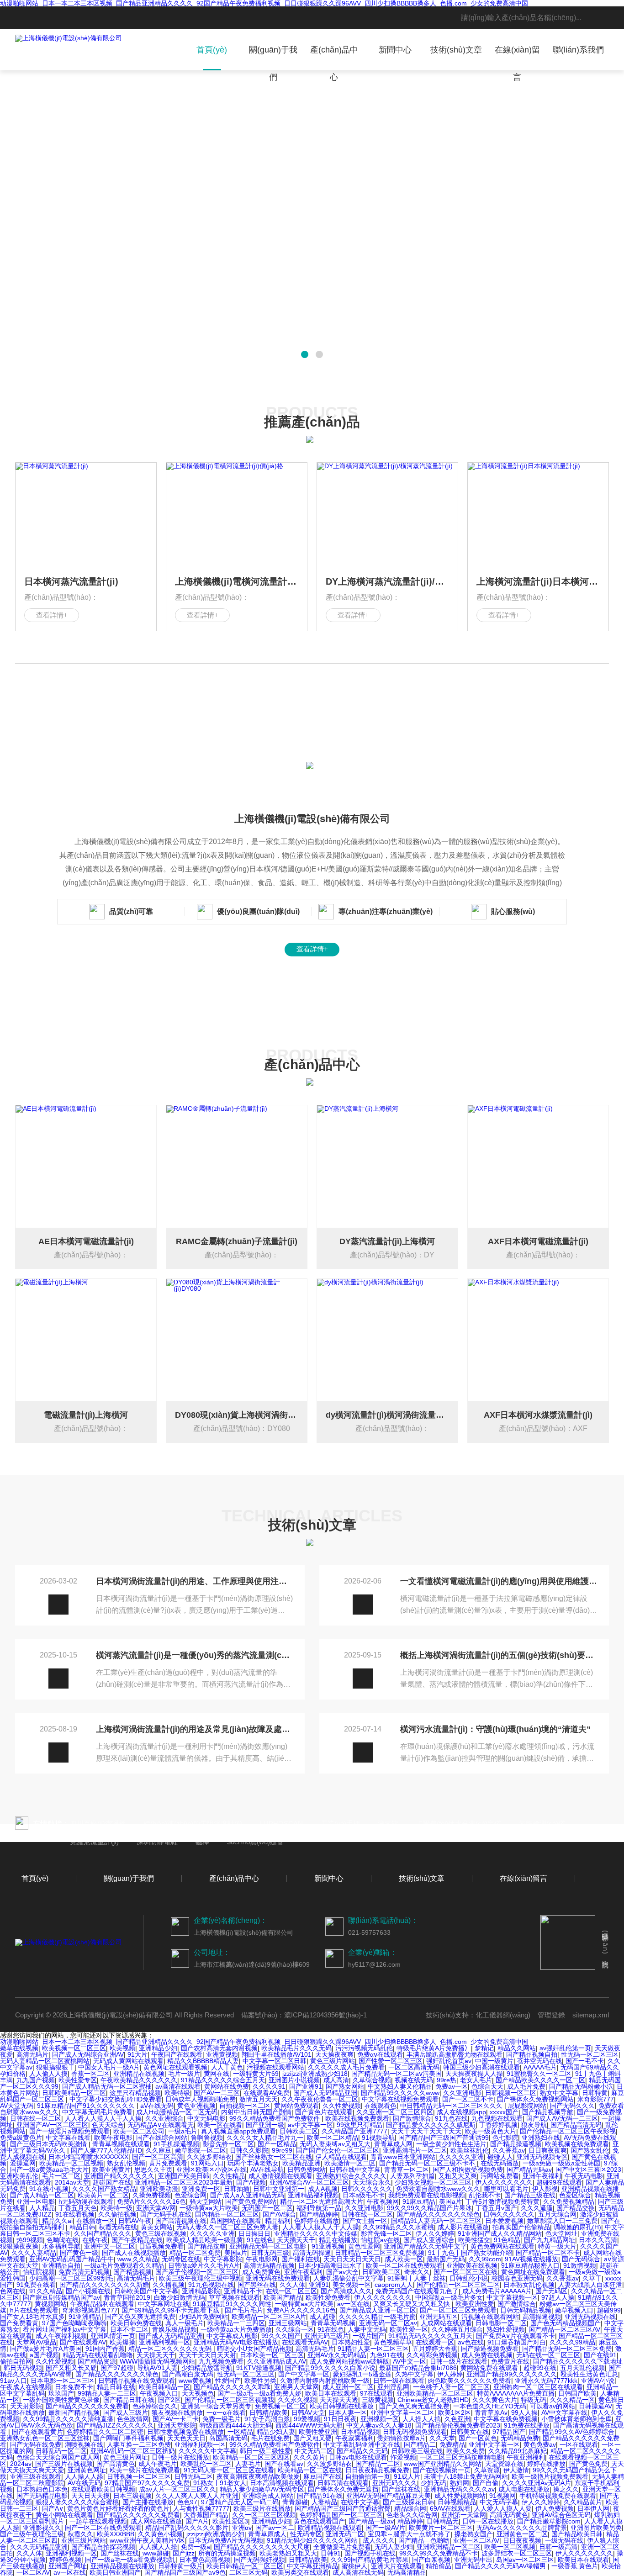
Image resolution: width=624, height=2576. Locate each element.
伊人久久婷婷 (435, 2233)
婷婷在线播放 (546, 2464)
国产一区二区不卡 (468, 2099)
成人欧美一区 (404, 2259)
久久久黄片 (309, 2457)
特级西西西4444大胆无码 (236, 2425)
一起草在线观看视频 (98, 2521)
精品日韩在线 (116, 2387)
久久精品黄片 (583, 2502)
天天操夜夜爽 (334, 2054)
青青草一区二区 (407, 2170)
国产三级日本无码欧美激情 (49, 2144)
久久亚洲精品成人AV (277, 2361)
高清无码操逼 (312, 2253)
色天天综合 (108, 2125)
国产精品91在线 (320, 2496)
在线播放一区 (95, 2221)
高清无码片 (32, 2054)
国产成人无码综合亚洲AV (88, 2054)
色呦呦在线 (63, 2240)
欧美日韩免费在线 (136, 2323)
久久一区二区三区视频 (264, 2515)
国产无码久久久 (572, 2106)
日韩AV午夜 (135, 2221)
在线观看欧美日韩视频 (103, 2489)
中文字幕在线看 (68, 2138)
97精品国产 (509, 2432)
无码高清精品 (407, 2572)
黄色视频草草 (393, 2342)
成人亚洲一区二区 (348, 2387)
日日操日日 (254, 2233)
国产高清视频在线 (181, 2221)
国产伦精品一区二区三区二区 (458, 2285)
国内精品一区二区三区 (227, 2214)
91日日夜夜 (340, 2419)
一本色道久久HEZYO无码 (490, 2406)
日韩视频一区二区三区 (139, 2476)
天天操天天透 (339, 2400)
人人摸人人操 (158, 2547)
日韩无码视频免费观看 (415, 2432)
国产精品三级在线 (530, 2195)
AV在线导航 (267, 2170)
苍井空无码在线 (539, 2061)
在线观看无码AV (305, 2342)
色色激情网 (133, 2419)
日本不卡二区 (129, 2329)
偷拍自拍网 (16, 2361)
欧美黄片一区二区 (103, 2195)
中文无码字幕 (499, 2502)
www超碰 (156, 2553)
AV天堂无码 (17, 2106)
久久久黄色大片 (495, 2400)
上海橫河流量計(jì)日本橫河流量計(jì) (538, 581)
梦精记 (484, 2048)
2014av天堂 (72, 2182)
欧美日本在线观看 (331, 2393)
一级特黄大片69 (256, 2074)
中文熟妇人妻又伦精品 (400, 2086)
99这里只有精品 (360, 2125)
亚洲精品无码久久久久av (459, 2489)
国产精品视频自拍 (532, 2054)
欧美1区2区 (455, 2412)
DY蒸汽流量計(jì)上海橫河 (387, 1241)
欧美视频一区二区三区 (74, 2048)
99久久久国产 (281, 2336)
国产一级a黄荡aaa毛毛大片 (49, 2170)
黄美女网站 (157, 2227)
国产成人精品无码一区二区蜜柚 (107, 2086)
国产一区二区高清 (158, 2157)
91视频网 (502, 2496)
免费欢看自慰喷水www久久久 (438, 2189)
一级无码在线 (564, 2540)
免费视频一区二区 (280, 2406)
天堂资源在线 (504, 2464)
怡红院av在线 (380, 2240)
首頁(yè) (212, 50)
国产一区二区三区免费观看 (458, 2310)
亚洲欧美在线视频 (472, 2265)
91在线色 (260, 2240)
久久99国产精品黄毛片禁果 (370, 2560)
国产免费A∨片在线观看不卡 (516, 2336)
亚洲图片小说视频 (294, 2080)
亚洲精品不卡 (243, 2291)
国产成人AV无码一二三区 (562, 2118)
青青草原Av (491, 2412)
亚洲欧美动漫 (159, 2189)
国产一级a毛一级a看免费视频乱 (130, 2560)
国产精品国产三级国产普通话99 (444, 2138)
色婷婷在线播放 (317, 2221)
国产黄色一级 (79, 2253)
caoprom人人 (394, 2285)
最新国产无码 (446, 2259)
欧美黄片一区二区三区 (441, 2528)
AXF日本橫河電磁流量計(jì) (538, 1241)
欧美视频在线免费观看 (577, 2144)
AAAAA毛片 (540, 2067)
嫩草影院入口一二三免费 (562, 2221)
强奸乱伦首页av (449, 2061)
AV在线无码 (84, 2483)
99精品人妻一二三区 (107, 2393)
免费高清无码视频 (84, 2272)
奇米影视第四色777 (90, 2310)
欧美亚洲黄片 (111, 2170)
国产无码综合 (581, 2259)
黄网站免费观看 (296, 2106)
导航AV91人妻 (157, 2368)
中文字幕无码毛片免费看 (97, 2112)
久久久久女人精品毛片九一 (265, 2138)
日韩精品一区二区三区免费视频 (380, 2253)
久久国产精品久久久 (103, 2233)
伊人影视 (545, 2189)
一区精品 (240, 2432)
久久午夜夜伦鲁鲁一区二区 (320, 2099)
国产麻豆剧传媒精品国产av (61, 2297)
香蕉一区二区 (90, 2074)
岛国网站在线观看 (236, 2221)
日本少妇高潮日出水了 (330, 2265)
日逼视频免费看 (161, 2246)
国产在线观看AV (83, 2342)
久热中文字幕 (414, 2374)
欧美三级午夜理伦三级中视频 (201, 2278)
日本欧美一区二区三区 (272, 2355)
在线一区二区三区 (291, 2291)
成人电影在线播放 (524, 2489)
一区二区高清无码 (414, 2067)
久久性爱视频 (342, 2106)
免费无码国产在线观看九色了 (417, 2291)
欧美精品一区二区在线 (310, 2470)
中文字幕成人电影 (232, 2336)
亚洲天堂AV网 (156, 2208)
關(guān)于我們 (273, 63)
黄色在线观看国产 (319, 2521)
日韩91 (331, 2553)
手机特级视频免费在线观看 (558, 2496)
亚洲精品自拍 (61, 2265)
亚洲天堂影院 (177, 2425)
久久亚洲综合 (164, 2118)
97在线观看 (376, 2393)
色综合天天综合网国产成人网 (58, 2457)
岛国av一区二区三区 (525, 2560)
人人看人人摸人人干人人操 (103, 2118)
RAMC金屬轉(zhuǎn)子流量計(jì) (237, 1241)
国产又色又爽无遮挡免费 (140, 2317)
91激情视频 (580, 2265)
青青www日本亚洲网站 (403, 2157)
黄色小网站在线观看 (64, 2515)
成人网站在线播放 (156, 2521)
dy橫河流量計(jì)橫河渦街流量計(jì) (387, 1415)
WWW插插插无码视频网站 (157, 2361)
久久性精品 (229, 2176)
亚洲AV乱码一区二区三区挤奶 (133, 2451)
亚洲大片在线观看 (397, 2566)
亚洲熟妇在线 (541, 2138)
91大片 (137, 2054)
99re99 (282, 2150)
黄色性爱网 (364, 2246)
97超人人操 (558, 2297)
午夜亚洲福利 (526, 2457)
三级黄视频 (378, 2400)
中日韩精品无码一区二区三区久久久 (452, 2106)
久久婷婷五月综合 (457, 2329)
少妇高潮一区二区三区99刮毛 (71, 2278)
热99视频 (30, 2240)
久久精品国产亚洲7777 (354, 2131)
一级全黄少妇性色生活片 (451, 2144)
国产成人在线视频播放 (134, 2253)
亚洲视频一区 (380, 2419)
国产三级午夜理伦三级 (32, 2534)
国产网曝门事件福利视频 (128, 2438)
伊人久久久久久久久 (504, 2182)
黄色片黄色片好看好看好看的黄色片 (118, 2508)
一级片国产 (369, 2336)
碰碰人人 (500, 2157)
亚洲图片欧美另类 (596, 2528)
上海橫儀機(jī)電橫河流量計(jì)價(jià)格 (237, 581)
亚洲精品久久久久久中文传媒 (316, 2233)
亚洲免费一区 (201, 2189)
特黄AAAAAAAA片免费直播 (516, 2393)
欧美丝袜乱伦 (470, 2150)
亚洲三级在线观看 (36, 2476)
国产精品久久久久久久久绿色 (438, 2214)
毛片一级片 (184, 2074)
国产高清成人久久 (346, 2291)
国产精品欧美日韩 (577, 2534)
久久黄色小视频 (160, 2534)
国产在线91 (600, 2355)
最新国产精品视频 (74, 2412)
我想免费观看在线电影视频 (427, 2195)
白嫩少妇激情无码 (180, 2297)
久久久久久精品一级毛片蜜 (377, 2317)
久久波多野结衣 (209, 2157)
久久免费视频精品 (569, 2201)
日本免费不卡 (74, 2387)
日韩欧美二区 (299, 2131)
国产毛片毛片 (244, 2310)
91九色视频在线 (211, 2285)
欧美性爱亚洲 (318, 2432)
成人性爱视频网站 (460, 2496)
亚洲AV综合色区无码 (561, 2515)
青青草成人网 (393, 2144)
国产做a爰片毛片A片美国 (46, 2349)
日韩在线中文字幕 (355, 2170)
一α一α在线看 (226, 2412)
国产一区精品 (277, 2144)
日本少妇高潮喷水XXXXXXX (88, 2157)
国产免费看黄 (19, 2323)
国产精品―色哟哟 (424, 2540)
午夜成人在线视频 (26, 2387)
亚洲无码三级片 (327, 2336)
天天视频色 (198, 2393)
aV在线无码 (157, 2106)
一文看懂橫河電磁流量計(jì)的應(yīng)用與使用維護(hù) (499, 1581)
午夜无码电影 (584, 2176)
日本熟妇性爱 (351, 2342)
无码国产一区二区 (267, 2208)
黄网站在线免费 (227, 2086)
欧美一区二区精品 (333, 2138)
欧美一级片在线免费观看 (145, 2470)
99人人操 (524, 2412)
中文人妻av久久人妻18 (379, 2425)
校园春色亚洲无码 (517, 2278)
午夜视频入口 (159, 2393)
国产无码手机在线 (166, 2214)
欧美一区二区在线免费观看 (404, 2265)
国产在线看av (284, 2464)
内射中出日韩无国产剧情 (256, 2112)
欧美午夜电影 (113, 2138)
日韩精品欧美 (269, 2412)
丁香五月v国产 (496, 2208)
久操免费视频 (152, 2195)
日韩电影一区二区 (501, 2323)
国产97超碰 (117, 2368)
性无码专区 (306, 2534)
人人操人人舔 (84, 2476)
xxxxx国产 (504, 2112)
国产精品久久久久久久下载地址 (578, 2361)
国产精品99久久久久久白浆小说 (330, 2368)
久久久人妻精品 (34, 2253)
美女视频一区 (352, 2285)
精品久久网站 (517, 2048)
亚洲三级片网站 (84, 2540)
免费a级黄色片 (21, 2138)
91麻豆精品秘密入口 (530, 2265)
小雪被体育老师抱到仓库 (576, 2419)
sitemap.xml (591, 2015)
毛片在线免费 (270, 2438)
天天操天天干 (156, 2355)
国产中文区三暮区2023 (588, 2170)
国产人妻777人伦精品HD (106, 2150)
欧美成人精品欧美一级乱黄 (205, 2240)
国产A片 (197, 2521)
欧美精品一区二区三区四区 (251, 2457)
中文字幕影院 (223, 2259)
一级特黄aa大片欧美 (209, 2208)
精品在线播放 (338, 2240)
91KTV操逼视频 (259, 2368)
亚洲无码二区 (345, 2534)
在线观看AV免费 (267, 2093)
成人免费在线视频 (487, 2355)
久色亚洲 (457, 2419)
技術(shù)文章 (456, 50)
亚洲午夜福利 (542, 2176)
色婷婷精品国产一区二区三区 (341, 2515)
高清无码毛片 (136, 2278)
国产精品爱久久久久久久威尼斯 (431, 2125)
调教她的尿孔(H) (577, 2227)
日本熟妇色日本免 (42, 2489)
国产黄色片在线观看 (324, 2112)
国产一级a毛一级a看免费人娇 (259, 2393)
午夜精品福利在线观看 (102, 2304)
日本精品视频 (360, 2432)
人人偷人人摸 (48, 2074)
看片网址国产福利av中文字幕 (65, 2329)
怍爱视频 (403, 2457)
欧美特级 (177, 2093)
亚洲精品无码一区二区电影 (269, 2246)
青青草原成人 (267, 2534)
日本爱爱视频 (504, 2221)
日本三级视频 (132, 2496)
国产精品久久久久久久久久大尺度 (262, 2547)
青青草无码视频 (333, 2323)
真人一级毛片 (185, 2323)
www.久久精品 (138, 2259)
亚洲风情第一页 (113, 2336)
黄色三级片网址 (126, 2457)
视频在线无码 (414, 2080)
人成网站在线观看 (446, 2323)
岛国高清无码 (228, 2438)
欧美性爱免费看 (328, 2297)
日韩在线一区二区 (36, 2118)
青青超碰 (295, 2502)
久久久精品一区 (572, 2400)
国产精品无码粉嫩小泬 (581, 2086)
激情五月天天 (259, 2099)
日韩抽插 (237, 2189)
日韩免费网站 (307, 2170)
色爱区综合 (575, 2195)
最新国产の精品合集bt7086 (418, 2368)
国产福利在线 (301, 2259)
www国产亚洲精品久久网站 (443, 2464)
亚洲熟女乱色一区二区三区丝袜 (45, 2438)
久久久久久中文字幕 (207, 2451)
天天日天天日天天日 (352, 2259)
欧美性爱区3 (230, 2521)
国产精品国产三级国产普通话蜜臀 (343, 2508)
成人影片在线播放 (463, 2227)
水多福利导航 (61, 2246)
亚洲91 (319, 2285)
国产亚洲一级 (265, 2125)
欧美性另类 (260, 2381)
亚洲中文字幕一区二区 (402, 2412)
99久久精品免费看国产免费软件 (275, 2118)
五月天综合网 (557, 2214)
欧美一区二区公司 (139, 2131)
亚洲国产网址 (68, 2566)
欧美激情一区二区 (350, 2163)
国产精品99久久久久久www (400, 2093)
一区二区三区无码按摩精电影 (461, 2457)
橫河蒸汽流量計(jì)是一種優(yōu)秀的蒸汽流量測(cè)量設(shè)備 (195, 1655)
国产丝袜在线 (401, 2489)
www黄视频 (195, 2381)
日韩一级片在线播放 (180, 2457)
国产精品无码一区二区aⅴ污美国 (397, 2074)
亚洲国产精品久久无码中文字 (425, 2246)
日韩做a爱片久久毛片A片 (204, 2265)
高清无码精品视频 (269, 2265)
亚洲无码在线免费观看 (278, 2278)
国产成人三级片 (126, 2412)
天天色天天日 (186, 2438)
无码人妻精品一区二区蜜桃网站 (45, 2061)
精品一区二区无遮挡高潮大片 (322, 2201)
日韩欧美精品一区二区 (74, 2093)
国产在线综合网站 (162, 2138)
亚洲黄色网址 (87, 2470)
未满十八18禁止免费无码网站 (466, 2476)
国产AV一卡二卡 (176, 2419)
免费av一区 (452, 2086)
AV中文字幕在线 (564, 2412)
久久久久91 (269, 2086)
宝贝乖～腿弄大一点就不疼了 (409, 2534)
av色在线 (471, 2342)
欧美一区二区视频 (510, 2547)
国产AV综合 (279, 2214)
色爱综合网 (190, 2195)
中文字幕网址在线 (164, 2304)
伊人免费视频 (555, 2508)
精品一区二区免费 (195, 2253)
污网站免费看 (500, 2176)
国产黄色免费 (588, 2464)
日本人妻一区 (348, 2412)
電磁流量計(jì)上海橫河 (86, 1415)
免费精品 (452, 2444)
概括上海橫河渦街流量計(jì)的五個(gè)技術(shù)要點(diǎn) (499, 1655)
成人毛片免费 (526, 2086)
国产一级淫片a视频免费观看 (69, 2131)
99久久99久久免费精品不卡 (439, 2553)
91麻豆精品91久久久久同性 (232, 2304)
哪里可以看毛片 (506, 2189)
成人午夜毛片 (158, 2464)
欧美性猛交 (474, 2240)
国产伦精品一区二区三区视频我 (229, 2400)
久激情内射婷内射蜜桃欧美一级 (325, 2381)
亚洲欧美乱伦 (19, 2176)
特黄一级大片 (557, 2246)
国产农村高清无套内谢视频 (219, 2048)
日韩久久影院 (249, 2150)
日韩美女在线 (470, 2432)
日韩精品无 (443, 2521)
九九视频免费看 (221, 2361)
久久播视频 (169, 2285)
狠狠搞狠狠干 (55, 2067)
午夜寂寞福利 (354, 2438)
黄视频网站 (51, 2304)
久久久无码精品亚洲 (39, 2547)
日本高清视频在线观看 (282, 2483)
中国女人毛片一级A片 (109, 2067)
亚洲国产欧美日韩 (184, 2176)
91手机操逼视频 (176, 2144)
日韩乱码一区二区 (61, 2451)
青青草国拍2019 (127, 2297)
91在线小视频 (49, 2189)
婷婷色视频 (65, 2560)
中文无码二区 (314, 2451)
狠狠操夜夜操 (19, 2246)
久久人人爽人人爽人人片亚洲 (197, 2496)
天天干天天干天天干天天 (426, 2131)
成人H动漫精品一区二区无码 (177, 2112)
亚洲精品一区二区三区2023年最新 (184, 2182)
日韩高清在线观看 (343, 2483)
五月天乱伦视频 (582, 2368)
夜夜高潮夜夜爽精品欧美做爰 (258, 2476)
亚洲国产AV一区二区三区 (52, 2125)
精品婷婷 (410, 2521)
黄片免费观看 (168, 2163)
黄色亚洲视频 (196, 2106)
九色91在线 (386, 2355)
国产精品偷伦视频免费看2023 (458, 2425)
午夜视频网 (383, 2201)
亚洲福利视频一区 (164, 2342)
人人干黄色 (227, 2067)
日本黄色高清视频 (205, 2560)
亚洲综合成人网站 (268, 2496)
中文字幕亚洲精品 (312, 2566)
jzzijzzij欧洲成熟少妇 (215, 2534)
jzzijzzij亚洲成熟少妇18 (315, 2074)
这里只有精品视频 (135, 2093)
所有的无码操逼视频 (227, 2553)
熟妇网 (460, 2483)
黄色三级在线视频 (161, 2233)
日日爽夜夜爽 (548, 2150)
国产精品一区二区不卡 (548, 2253)
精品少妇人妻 (276, 2432)
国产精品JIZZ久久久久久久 (115, 2425)
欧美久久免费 (465, 2451)
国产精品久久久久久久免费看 (138, 2515)
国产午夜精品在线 (137, 2240)
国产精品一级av (371, 2521)
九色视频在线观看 (497, 2118)
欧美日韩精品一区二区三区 (245, 2566)
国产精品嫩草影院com (549, 2521)
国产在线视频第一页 (442, 2470)
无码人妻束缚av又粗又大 (335, 2144)
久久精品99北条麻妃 (518, 2451)
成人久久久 (379, 2540)
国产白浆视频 (431, 2560)
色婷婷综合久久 (155, 2406)
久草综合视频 (372, 2080)
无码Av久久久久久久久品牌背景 (522, 2528)
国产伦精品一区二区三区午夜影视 (568, 2131)
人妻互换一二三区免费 (139, 2444)
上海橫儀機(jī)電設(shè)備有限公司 (312, 819)
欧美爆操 (122, 2342)
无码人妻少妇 (394, 2547)
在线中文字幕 (360, 2502)
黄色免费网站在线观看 (502, 2246)
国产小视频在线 (88, 2291)
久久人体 (292, 2285)
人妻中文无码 (367, 2329)
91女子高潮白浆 (267, 2419)
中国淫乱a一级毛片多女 (449, 2297)
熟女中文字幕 (559, 2093)
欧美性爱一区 (409, 2329)
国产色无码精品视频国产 (566, 2323)
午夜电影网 (262, 2259)
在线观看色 (381, 2106)
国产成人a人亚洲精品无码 (247, 2195)
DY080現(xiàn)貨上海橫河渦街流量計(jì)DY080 (237, 1415)
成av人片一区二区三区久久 (177, 2489)
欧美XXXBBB (116, 2534)
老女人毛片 (476, 2080)
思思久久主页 (153, 2170)
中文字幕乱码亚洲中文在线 (362, 2444)
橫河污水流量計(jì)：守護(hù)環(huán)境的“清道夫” (495, 1729)
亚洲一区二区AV (476, 2540)
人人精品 (42, 2208)
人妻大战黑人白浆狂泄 (590, 2285)
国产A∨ (53, 2508)
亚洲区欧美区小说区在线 (212, 2170)
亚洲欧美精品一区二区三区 (435, 2393)
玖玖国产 (61, 2393)
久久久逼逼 (537, 2208)
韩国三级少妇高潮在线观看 (481, 2067)
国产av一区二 (275, 2528)
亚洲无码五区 (439, 2317)
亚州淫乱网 (393, 2387)
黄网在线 (217, 2074)
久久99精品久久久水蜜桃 (398, 2227)
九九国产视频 (36, 2080)
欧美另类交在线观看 (300, 2572)
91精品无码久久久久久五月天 (430, 2336)
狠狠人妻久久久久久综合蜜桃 (77, 2502)
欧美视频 (122, 2048)
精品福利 (278, 2221)
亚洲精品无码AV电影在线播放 (236, 2342)
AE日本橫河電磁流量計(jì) (86, 1241)
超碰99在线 (540, 2368)
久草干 (592, 2278)
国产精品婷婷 (319, 2214)
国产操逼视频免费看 (490, 2349)
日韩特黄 (595, 2093)
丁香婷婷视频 (498, 2125)
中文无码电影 (206, 2118)
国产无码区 (551, 2291)
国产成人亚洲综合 (429, 2240)
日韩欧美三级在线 (417, 2451)
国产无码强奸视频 (259, 2560)
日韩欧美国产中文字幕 (146, 2291)
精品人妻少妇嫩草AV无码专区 (262, 2489)
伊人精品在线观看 (341, 2157)
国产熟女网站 (345, 2086)
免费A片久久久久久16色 (151, 2201)
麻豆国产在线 (323, 2476)
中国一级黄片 (494, 2061)
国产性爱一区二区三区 (391, 2061)
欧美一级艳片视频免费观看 (550, 2476)
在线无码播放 (500, 2163)
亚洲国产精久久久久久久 (119, 2176)
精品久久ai (57, 2221)
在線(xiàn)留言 (517, 63)
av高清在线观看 (178, 2086)
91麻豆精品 (419, 2201)
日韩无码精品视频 (526, 2310)
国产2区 (169, 2400)
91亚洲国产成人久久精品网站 (500, 2233)
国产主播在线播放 (148, 2502)
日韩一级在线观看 (399, 2381)
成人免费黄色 (261, 2272)
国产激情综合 (412, 2118)
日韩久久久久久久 (367, 2189)
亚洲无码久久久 (395, 2483)
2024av (21, 2464)
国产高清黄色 (116, 2464)
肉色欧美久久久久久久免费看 (470, 2381)
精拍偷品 (439, 2566)
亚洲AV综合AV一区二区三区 (309, 2182)
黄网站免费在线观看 (490, 2368)
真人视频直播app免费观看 (238, 2131)
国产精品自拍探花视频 (103, 2547)
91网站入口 (207, 2163)
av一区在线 (353, 2304)
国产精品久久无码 (362, 2451)
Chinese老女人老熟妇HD (433, 2400)
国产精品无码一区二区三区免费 (567, 2349)
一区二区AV (33, 2572)
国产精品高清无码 (576, 2125)
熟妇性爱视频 (506, 2329)
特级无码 (534, 2400)
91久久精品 (46, 2291)
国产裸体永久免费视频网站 (535, 2099)
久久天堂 (442, 2438)
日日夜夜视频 (522, 2540)
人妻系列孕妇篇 (412, 2176)
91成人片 (407, 2476)
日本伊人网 (593, 2508)
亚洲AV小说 (598, 2381)
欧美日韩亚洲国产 (115, 2572)
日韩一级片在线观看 (459, 2361)
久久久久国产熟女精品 (104, 2189)
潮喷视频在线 (84, 2444)
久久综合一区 (295, 2329)
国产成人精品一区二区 (42, 2195)
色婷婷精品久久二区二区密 (105, 2432)
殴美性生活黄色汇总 (589, 2374)
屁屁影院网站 (527, 2106)
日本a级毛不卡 (364, 2195)
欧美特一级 (116, 2208)
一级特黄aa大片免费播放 (236, 2329)
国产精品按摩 (206, 2246)
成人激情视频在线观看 (280, 2176)
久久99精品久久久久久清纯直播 (68, 2419)
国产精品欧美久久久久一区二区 (540, 2080)
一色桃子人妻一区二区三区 (451, 2387)
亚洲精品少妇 (158, 2048)
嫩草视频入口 (574, 2310)
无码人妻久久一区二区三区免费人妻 (227, 2227)
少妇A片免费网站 (204, 2317)
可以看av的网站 (553, 2406)
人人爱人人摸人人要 (503, 2508)
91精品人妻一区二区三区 (373, 2349)
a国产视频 (44, 2355)
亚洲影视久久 (42, 2528)
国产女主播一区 (365, 2221)
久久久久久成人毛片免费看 (346, 2067)
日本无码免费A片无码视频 (226, 2540)
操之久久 (566, 2489)
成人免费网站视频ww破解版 (349, 2361)
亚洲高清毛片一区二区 (415, 2150)
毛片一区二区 (61, 2176)
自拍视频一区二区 (245, 2106)
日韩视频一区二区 (511, 2093)
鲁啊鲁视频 (207, 2138)
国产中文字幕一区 (304, 2374)
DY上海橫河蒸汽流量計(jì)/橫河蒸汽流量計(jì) (387, 581)
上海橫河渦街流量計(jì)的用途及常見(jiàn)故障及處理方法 (195, 1729)
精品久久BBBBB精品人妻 (203, 2061)
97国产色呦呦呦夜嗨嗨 (74, 2323)
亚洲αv (242, 2528)
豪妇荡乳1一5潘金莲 (362, 2374)
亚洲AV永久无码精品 (337, 2355)
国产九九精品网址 (550, 2240)
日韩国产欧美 (577, 2393)
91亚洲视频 (328, 2246)
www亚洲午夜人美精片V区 (147, 2540)
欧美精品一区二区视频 (71, 2163)
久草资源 (487, 2470)
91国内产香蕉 (105, 2349)
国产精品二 (420, 2444)
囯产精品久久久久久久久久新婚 (104, 2285)
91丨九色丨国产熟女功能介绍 (470, 2253)
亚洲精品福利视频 (313, 2195)
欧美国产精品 (283, 2297)
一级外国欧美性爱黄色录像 (61, 2400)
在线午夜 (95, 2240)
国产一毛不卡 (585, 2061)
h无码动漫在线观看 (86, 2201)
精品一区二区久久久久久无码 (171, 2349)
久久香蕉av (509, 2150)
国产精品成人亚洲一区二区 (378, 2310)
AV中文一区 (410, 2361)
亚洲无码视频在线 (590, 2317)
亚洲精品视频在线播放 (122, 2566)
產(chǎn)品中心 (334, 63)
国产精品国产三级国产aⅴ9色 (185, 2572)
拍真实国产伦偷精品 (521, 2227)
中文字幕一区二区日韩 (275, 2061)
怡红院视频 (39, 2272)
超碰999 (609, 2310)
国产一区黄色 (478, 2438)
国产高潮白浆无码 (188, 2374)
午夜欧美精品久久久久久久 (139, 2080)
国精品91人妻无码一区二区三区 (436, 2221)
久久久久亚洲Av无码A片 (537, 2483)
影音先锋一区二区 (228, 2144)
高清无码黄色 (509, 2515)
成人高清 (336, 2080)
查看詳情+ (52, 615)
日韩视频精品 (457, 2502)
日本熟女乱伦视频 (529, 2285)
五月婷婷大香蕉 (435, 2349)
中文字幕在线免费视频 (506, 2419)
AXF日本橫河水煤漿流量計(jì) (538, 1415)
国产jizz (184, 2553)
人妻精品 (324, 2502)
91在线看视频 (75, 2214)
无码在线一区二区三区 (548, 2355)
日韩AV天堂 (308, 2412)
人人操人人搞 (422, 2419)
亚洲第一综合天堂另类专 (216, 2406)
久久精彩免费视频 (432, 2355)
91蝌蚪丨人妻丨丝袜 (417, 2278)
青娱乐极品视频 (175, 2329)
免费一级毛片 (222, 2419)
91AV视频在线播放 (531, 2259)
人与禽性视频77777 (201, 2508)
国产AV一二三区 (217, 2093)
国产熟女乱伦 (590, 2150)
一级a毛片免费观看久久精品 (124, 2265)
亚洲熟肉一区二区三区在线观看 (538, 2387)
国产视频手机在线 (370, 2553)
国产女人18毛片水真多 (32, 2317)
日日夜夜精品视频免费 (377, 2470)
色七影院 (505, 2138)
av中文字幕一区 (310, 2125)
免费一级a (196, 2547)
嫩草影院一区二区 (201, 2150)
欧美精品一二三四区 (236, 2323)
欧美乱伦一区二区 (206, 2464)
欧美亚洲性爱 (475, 2304)
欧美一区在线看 (220, 2125)
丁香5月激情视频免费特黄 (502, 2201)
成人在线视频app (461, 2112)
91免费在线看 (36, 2285)
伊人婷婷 (450, 2374)
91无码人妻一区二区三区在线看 (229, 2470)
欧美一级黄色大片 (491, 2131)
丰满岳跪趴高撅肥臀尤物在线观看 (455, 2054)
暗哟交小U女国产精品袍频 (254, 2349)
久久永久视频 (297, 2400)
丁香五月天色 (78, 2208)
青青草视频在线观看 (121, 2144)
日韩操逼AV (595, 2406)
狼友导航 (534, 2125)
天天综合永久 (372, 2182)
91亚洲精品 (85, 2317)
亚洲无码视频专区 (542, 2157)
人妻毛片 (248, 2464)
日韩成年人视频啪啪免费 (201, 2099)
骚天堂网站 (206, 2201)
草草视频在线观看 (234, 2297)
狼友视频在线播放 (177, 2412)
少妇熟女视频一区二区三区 (433, 2182)
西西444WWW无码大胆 (309, 2425)
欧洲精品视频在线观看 (330, 2528)
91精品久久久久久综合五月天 (223, 2080)
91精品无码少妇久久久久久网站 (313, 2540)
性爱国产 (228, 2381)
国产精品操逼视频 (516, 2144)
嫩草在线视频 (19, 2048)
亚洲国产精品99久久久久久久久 (512, 2374)
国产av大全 (342, 2272)
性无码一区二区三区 (590, 2054)
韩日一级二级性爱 (265, 2451)
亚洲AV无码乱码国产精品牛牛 (71, 2259)
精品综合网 (410, 2508)
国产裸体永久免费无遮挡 (343, 2489)
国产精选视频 (132, 2272)
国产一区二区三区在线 (465, 2272)
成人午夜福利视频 (61, 2336)
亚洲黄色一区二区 (522, 2534)
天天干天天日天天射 (207, 2355)
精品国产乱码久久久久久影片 (187, 2528)
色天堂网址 (561, 2233)
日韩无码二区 (194, 2476)
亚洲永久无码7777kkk (546, 2381)
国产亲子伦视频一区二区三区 (197, 2272)
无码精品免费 (520, 2438)
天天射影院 (26, 2406)
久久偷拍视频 (117, 2214)
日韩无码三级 (270, 2253)
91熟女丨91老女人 (220, 2483)
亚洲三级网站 (288, 2323)
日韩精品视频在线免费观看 (137, 2381)
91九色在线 (451, 2118)
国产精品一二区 (378, 2464)
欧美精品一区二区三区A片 (269, 2317)
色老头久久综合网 (412, 2515)
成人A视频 (323, 2189)
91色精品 (507, 2240)
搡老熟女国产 (474, 2534)
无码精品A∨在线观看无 (161, 2125)
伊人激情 (516, 2470)
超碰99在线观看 (559, 2182)
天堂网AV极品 (36, 2342)
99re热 (447, 2080)
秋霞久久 (80, 2534)
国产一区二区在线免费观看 (103, 2528)
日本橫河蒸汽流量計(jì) (71, 581)
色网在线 (13, 2291)
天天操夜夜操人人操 (474, 2074)
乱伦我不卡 (485, 2195)
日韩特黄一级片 (180, 2566)
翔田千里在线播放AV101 (277, 2054)
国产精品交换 (576, 2208)
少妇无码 (434, 2483)
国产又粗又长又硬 (71, 2368)
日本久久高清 (598, 2240)
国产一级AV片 (385, 2528)
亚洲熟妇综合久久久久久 (351, 2176)
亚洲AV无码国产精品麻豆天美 (389, 2496)
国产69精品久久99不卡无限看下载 (171, 2310)
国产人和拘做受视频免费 (468, 2170)
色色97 (187, 2502)
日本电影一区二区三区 (63, 2381)
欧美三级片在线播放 (262, 2508)
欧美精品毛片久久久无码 (296, 2048)
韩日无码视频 (23, 2368)
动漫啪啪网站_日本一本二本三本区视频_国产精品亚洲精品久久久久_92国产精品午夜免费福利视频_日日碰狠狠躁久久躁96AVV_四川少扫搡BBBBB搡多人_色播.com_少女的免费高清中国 (264, 2042)
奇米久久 (417, 2272)
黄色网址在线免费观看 (533, 2272)
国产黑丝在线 (257, 2285)
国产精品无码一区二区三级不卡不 (428, 2163)
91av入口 (13, 2381)
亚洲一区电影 (36, 2201)
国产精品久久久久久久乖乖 (232, 2387)
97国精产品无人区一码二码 (240, 2502)
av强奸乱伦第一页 (565, 2048)
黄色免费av (540, 2444)
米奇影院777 (596, 2099)
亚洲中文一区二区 (110, 2246)
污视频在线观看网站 (275, 2067)
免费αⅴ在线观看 (380, 2054)
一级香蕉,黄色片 (575, 2566)
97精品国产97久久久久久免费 (147, 2483)
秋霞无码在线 (118, 2227)
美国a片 (450, 2201)
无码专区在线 (181, 2259)
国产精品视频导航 (548, 2112)
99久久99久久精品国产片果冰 (429, 2208)
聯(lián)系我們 (578, 50)
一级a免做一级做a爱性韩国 (561, 2163)
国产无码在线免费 (36, 2444)
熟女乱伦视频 (126, 2163)
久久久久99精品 (572, 2342)
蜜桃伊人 (354, 2566)
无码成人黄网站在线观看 (128, 2061)
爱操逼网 (23, 2163)
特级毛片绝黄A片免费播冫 (434, 2048)
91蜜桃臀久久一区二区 (539, 2074)
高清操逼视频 (542, 2317)
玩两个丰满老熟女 (253, 2163)
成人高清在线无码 (358, 2572)
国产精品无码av (529, 2170)
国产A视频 (251, 2182)
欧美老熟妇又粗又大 (288, 2553)
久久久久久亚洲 (461, 2157)
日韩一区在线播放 (488, 2521)
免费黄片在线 (510, 2361)
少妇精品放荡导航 (207, 2368)
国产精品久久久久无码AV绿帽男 (501, 2566)
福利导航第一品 (319, 2208)
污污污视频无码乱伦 (364, 2048)
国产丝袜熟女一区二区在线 (274, 2157)
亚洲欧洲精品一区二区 (449, 2547)
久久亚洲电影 (462, 2093)
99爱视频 (307, 2419)
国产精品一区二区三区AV (564, 2329)
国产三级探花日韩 (408, 2502)
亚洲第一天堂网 (464, 2515)
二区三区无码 (249, 2572)
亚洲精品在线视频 (139, 2074)
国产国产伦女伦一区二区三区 (338, 2150)
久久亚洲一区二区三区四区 (395, 2112)
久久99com (485, 2259)
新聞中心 (395, 50)
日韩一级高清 (558, 2547)
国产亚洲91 (306, 2086)
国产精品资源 (97, 2361)
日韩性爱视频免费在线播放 (185, 2432)
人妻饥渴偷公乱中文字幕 (349, 2278)
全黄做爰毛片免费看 (342, 2547)
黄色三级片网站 (333, 2061)
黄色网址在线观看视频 (175, 2067)
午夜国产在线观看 (177, 2054)
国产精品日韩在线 (129, 2400)
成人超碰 (323, 2317)
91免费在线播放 (527, 2425)
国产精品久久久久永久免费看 (87, 2406)
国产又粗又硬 (312, 2438)
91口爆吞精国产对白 (517, 2342)
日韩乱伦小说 (469, 2278)
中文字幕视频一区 (512, 2297)
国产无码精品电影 (42, 2496)
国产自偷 (486, 2483)
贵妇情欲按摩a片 (402, 2438)
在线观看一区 (435, 2342)
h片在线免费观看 (34, 2310)
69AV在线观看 (450, 2508)
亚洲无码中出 (473, 2560)
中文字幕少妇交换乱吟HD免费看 (116, 2099)
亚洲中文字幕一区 (494, 2444)
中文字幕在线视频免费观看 (400, 2099)
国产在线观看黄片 (37, 2432)
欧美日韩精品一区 (164, 2387)
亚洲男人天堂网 (296, 2387)
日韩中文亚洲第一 (279, 2189)
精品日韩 (82, 2227)
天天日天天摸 (90, 2496)
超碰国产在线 (112, 2182)
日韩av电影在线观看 (358, 2457)
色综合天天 (487, 2086)
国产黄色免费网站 (251, 2201)
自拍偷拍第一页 (368, 2476)
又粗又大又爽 (458, 2176)
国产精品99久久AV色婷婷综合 (572, 2432)
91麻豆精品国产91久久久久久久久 (87, 2106)
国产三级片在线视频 (64, 2464)
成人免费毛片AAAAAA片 (497, 2291)
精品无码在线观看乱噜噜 (98, 2355)
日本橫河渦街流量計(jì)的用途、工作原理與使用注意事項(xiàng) (195, 1581)
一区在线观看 (579, 2444)
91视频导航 (378, 2138)
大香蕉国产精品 (206, 2515)
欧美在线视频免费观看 (357, 2118)
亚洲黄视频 (222, 2054)
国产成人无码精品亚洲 (325, 2093)
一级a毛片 (183, 2131)
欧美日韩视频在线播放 (343, 2406)
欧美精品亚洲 (301, 2163)
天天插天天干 (296, 2240)
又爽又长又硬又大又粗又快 (412, 2304)
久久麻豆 (159, 2150)
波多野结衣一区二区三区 (517, 2553)
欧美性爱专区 (78, 2080)
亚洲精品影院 (201, 2291)
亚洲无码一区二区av (388, 2323)
